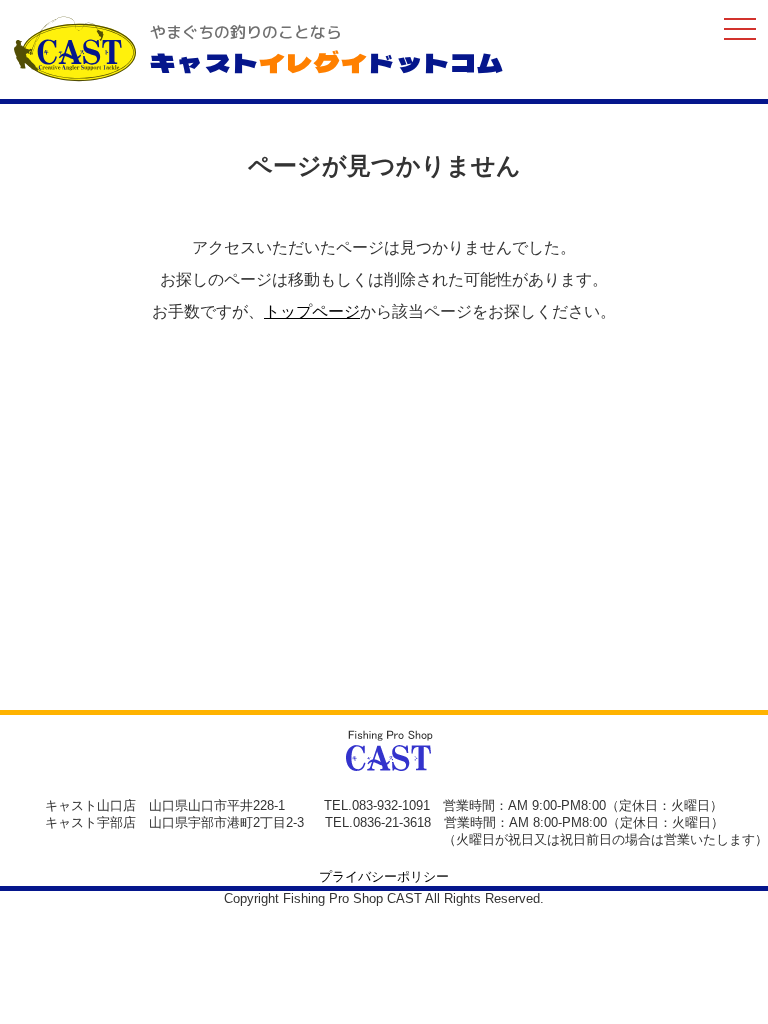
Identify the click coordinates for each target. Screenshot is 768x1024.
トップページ (312, 311)
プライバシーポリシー (384, 876)
